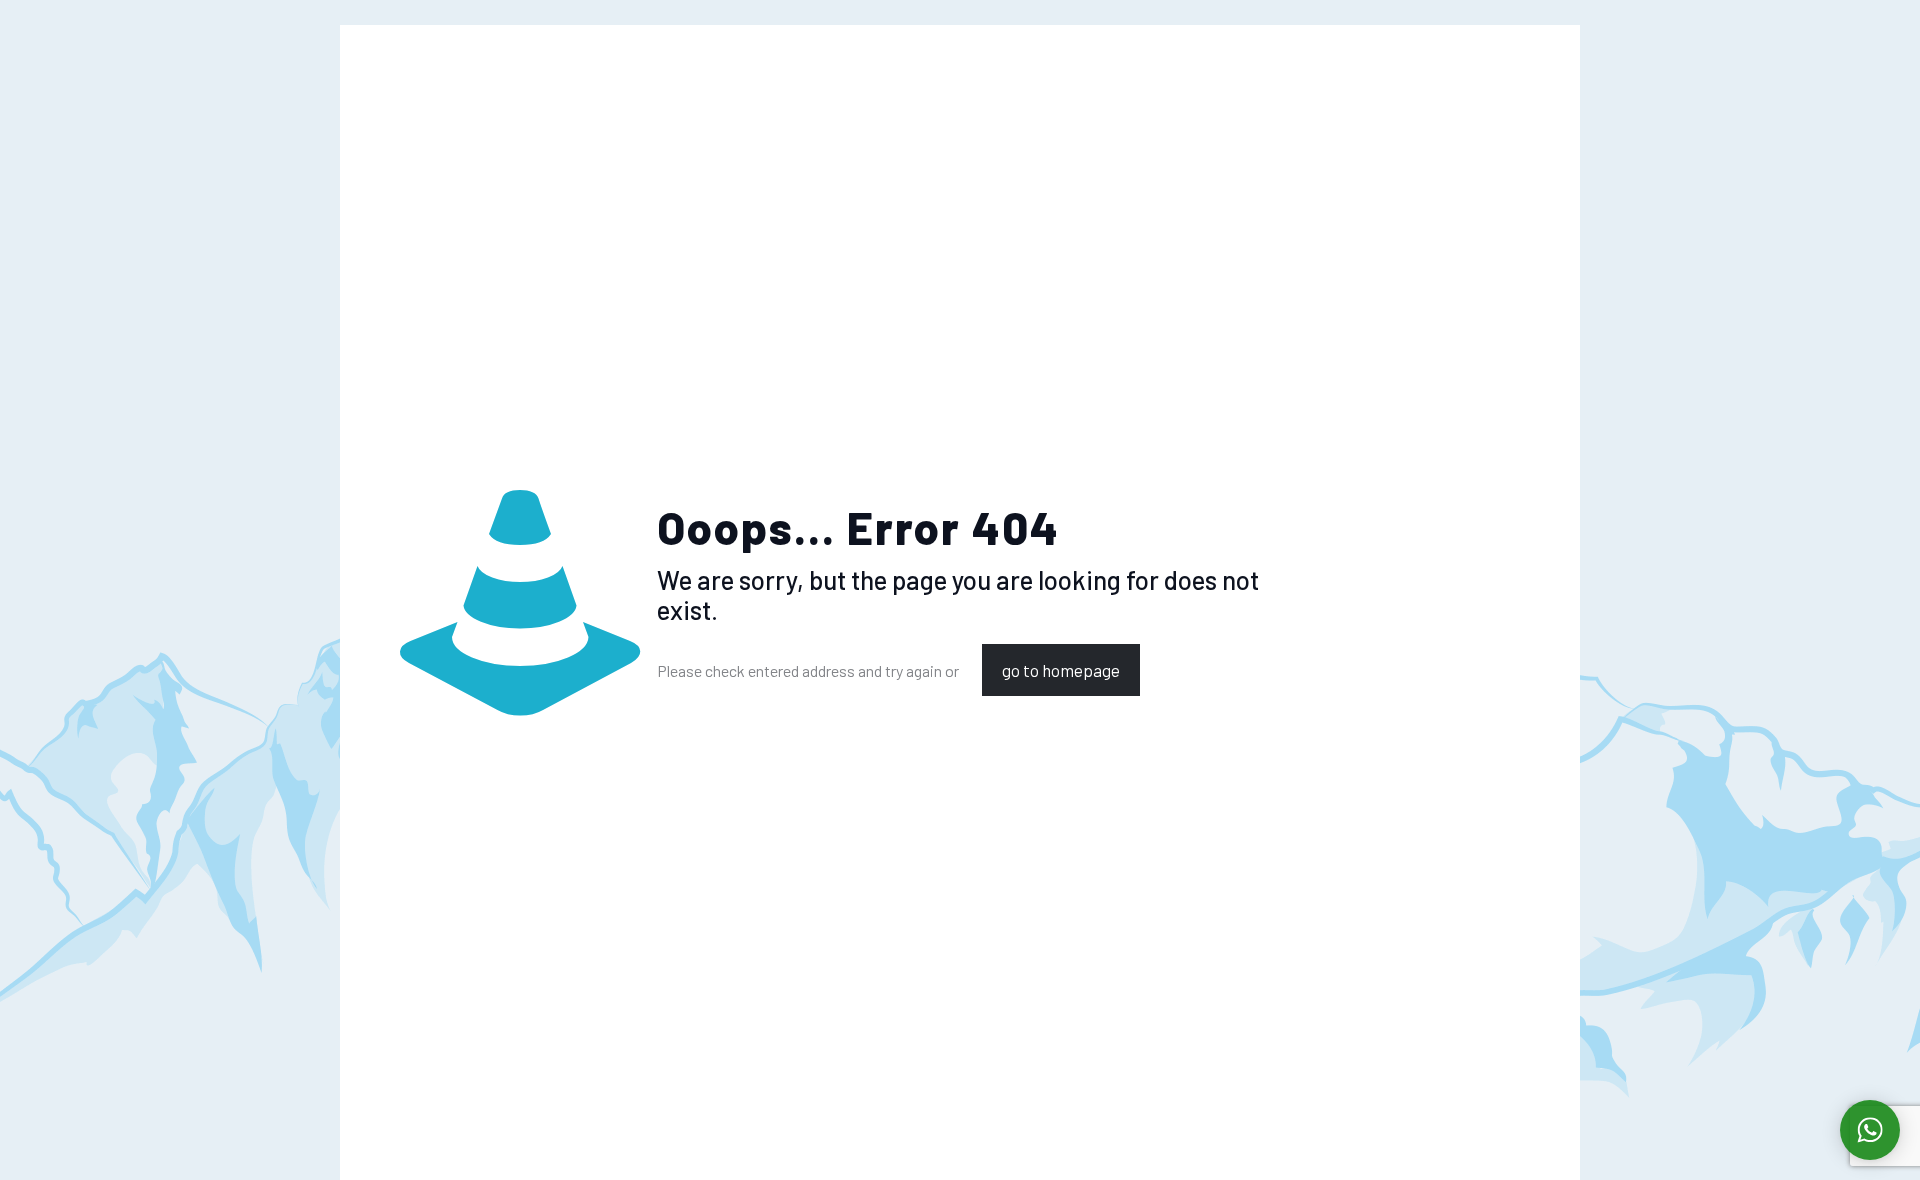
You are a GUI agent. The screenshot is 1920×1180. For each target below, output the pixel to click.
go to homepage (1061, 670)
